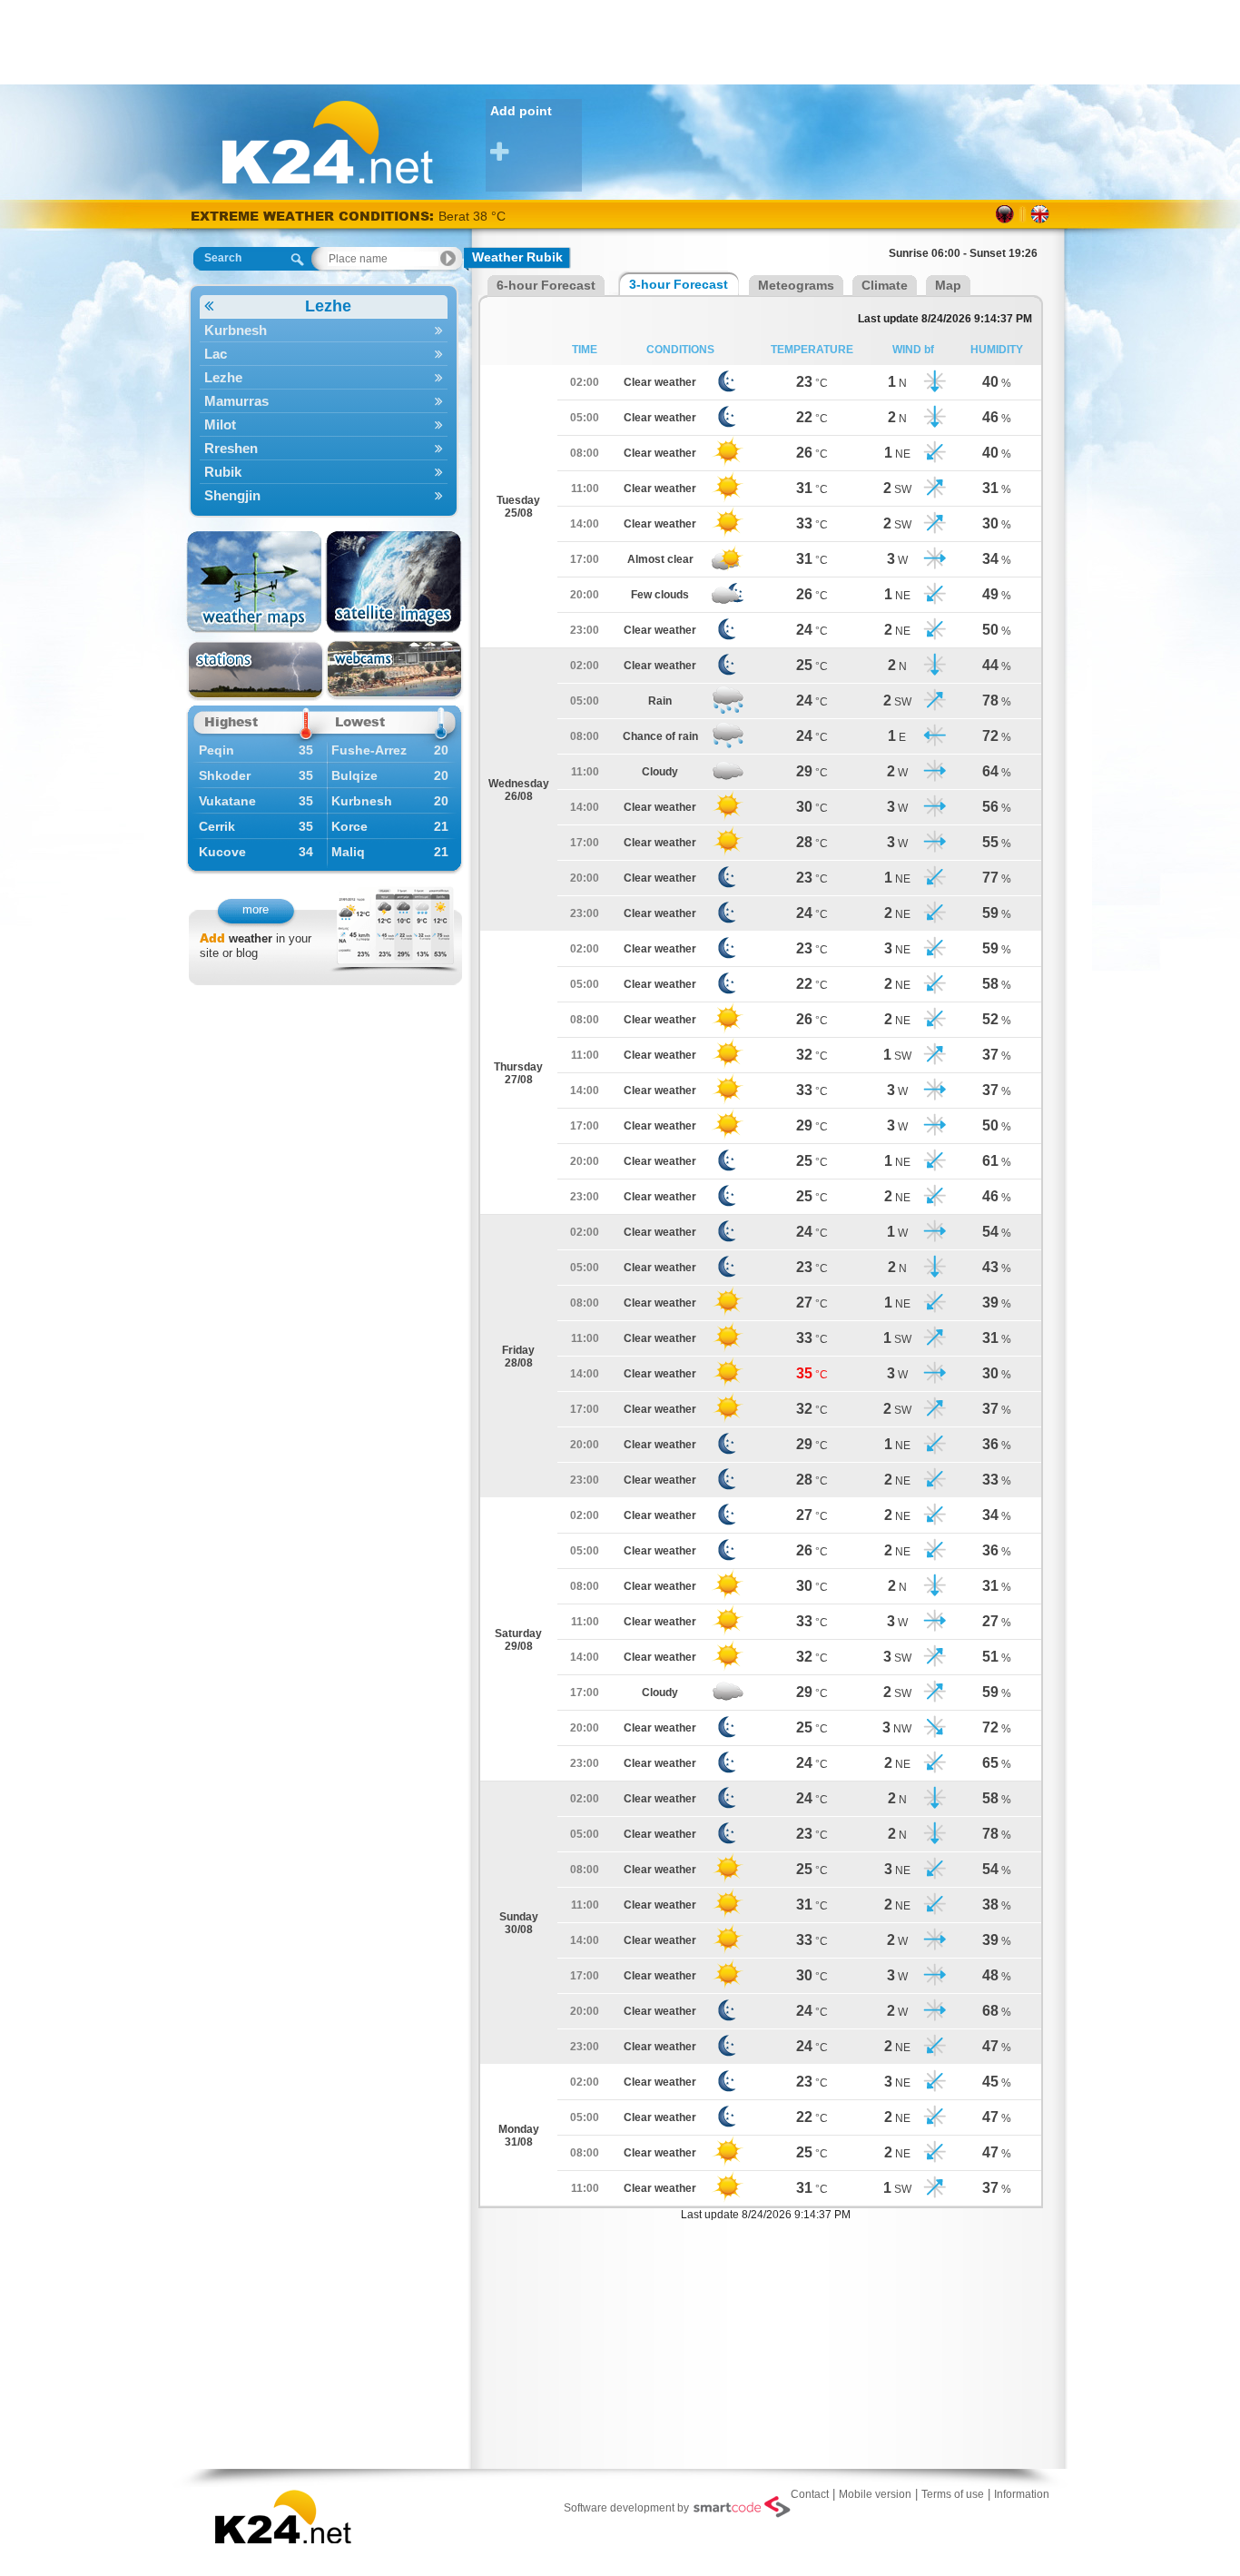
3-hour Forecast (679, 284)
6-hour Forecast (546, 285)
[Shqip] (1005, 214)
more (256, 909)
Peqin (217, 750)
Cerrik (217, 826)
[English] (1040, 214)
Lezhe (328, 306)
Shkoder (225, 775)
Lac (216, 354)
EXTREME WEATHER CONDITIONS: (315, 216)
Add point (521, 111)
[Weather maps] (256, 582)
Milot (220, 424)
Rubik (223, 472)
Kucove (222, 852)
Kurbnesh (236, 330)
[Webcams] (394, 671)
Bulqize (354, 775)
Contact (810, 2494)
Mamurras (236, 401)
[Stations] (256, 671)
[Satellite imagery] (394, 582)
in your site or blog (256, 946)
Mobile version (875, 2494)
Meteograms (796, 285)
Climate (885, 285)
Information (1022, 2494)
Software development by (626, 2508)
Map (948, 285)
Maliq (348, 852)
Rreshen (231, 448)
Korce (349, 826)
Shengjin (232, 495)
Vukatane (227, 801)
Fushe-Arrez (369, 750)
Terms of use (953, 2494)
